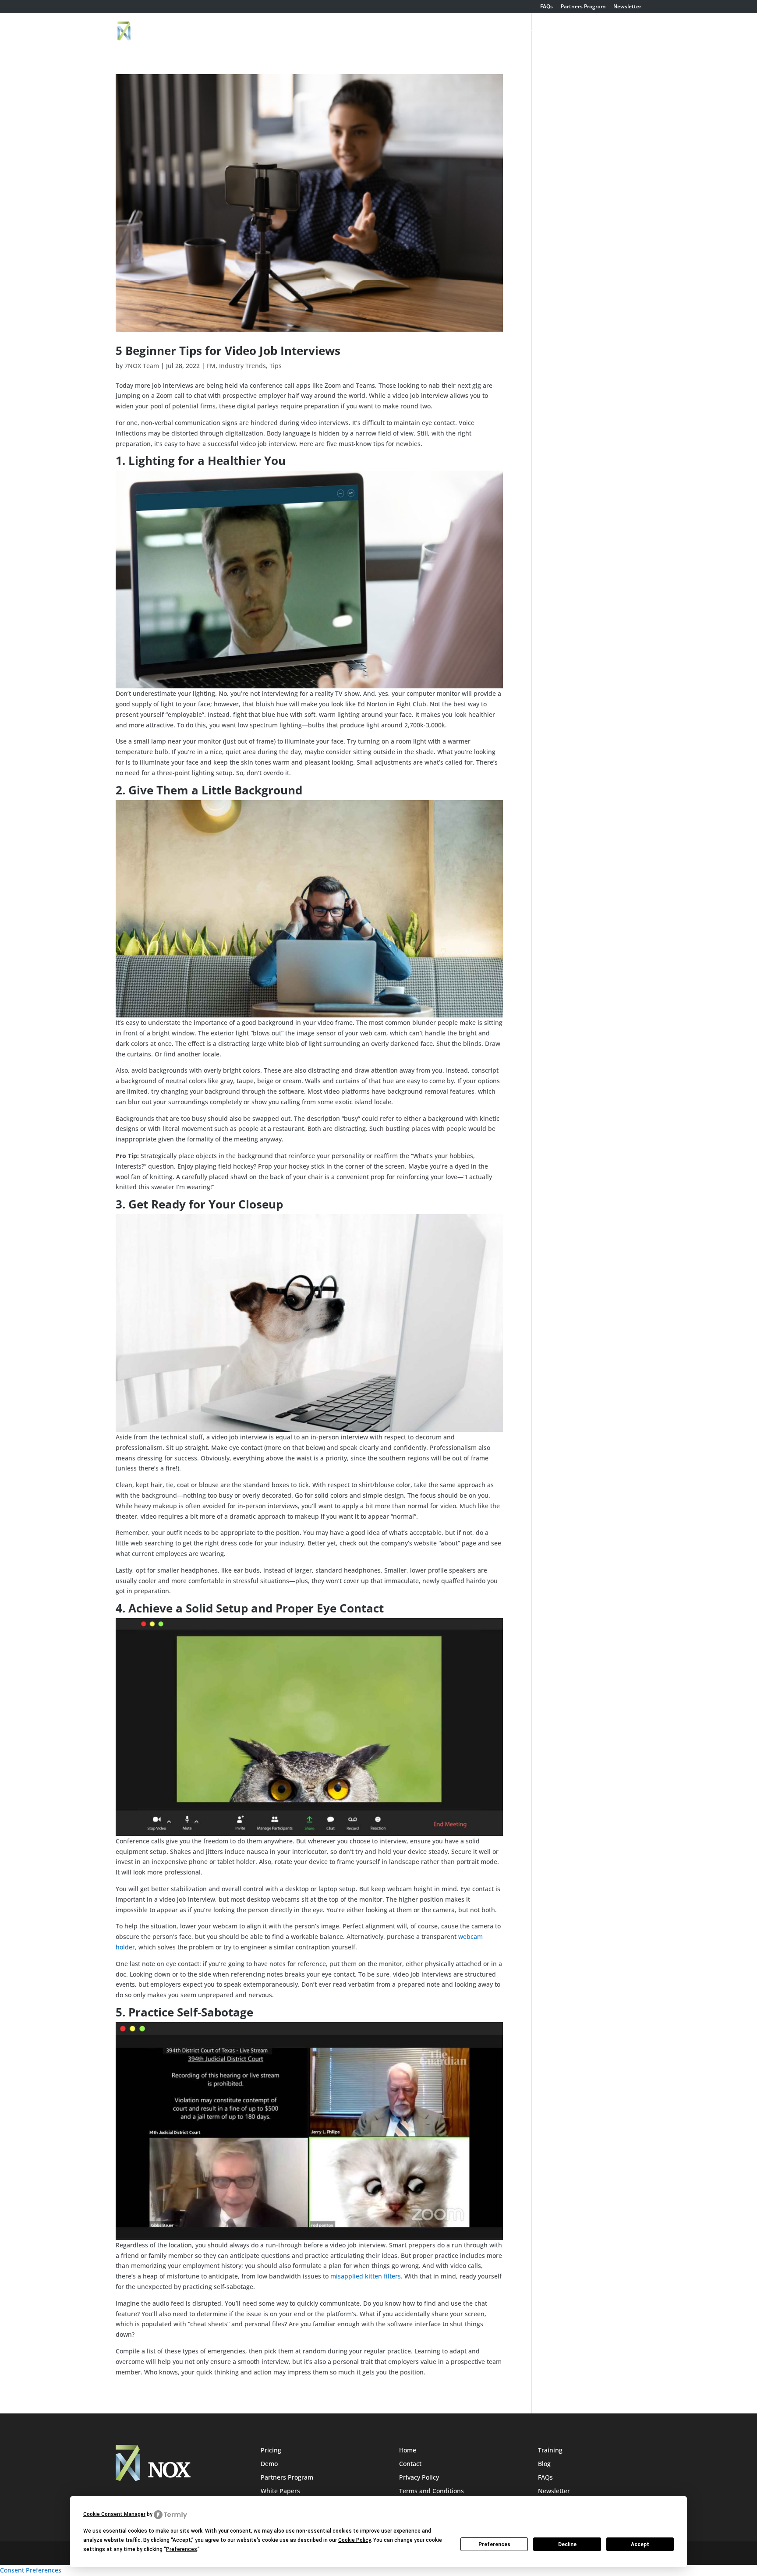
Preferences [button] (182, 2549)
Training (539, 32)
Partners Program (583, 7)
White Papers (280, 2491)
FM (211, 366)
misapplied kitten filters (366, 2276)
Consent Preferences (31, 2570)
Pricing (504, 32)
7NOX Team (142, 366)
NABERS (576, 32)
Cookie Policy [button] (354, 2540)
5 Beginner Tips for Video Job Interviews (230, 351)
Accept (640, 2544)
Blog (544, 2464)
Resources (616, 32)
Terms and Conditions (432, 2491)
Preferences (494, 2544)
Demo (473, 32)
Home (393, 32)
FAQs (547, 7)
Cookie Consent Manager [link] (114, 2514)
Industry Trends (242, 366)
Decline (567, 2544)
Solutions (429, 32)
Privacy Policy (419, 2477)
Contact (410, 2464)
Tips (276, 366)
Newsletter (627, 7)
